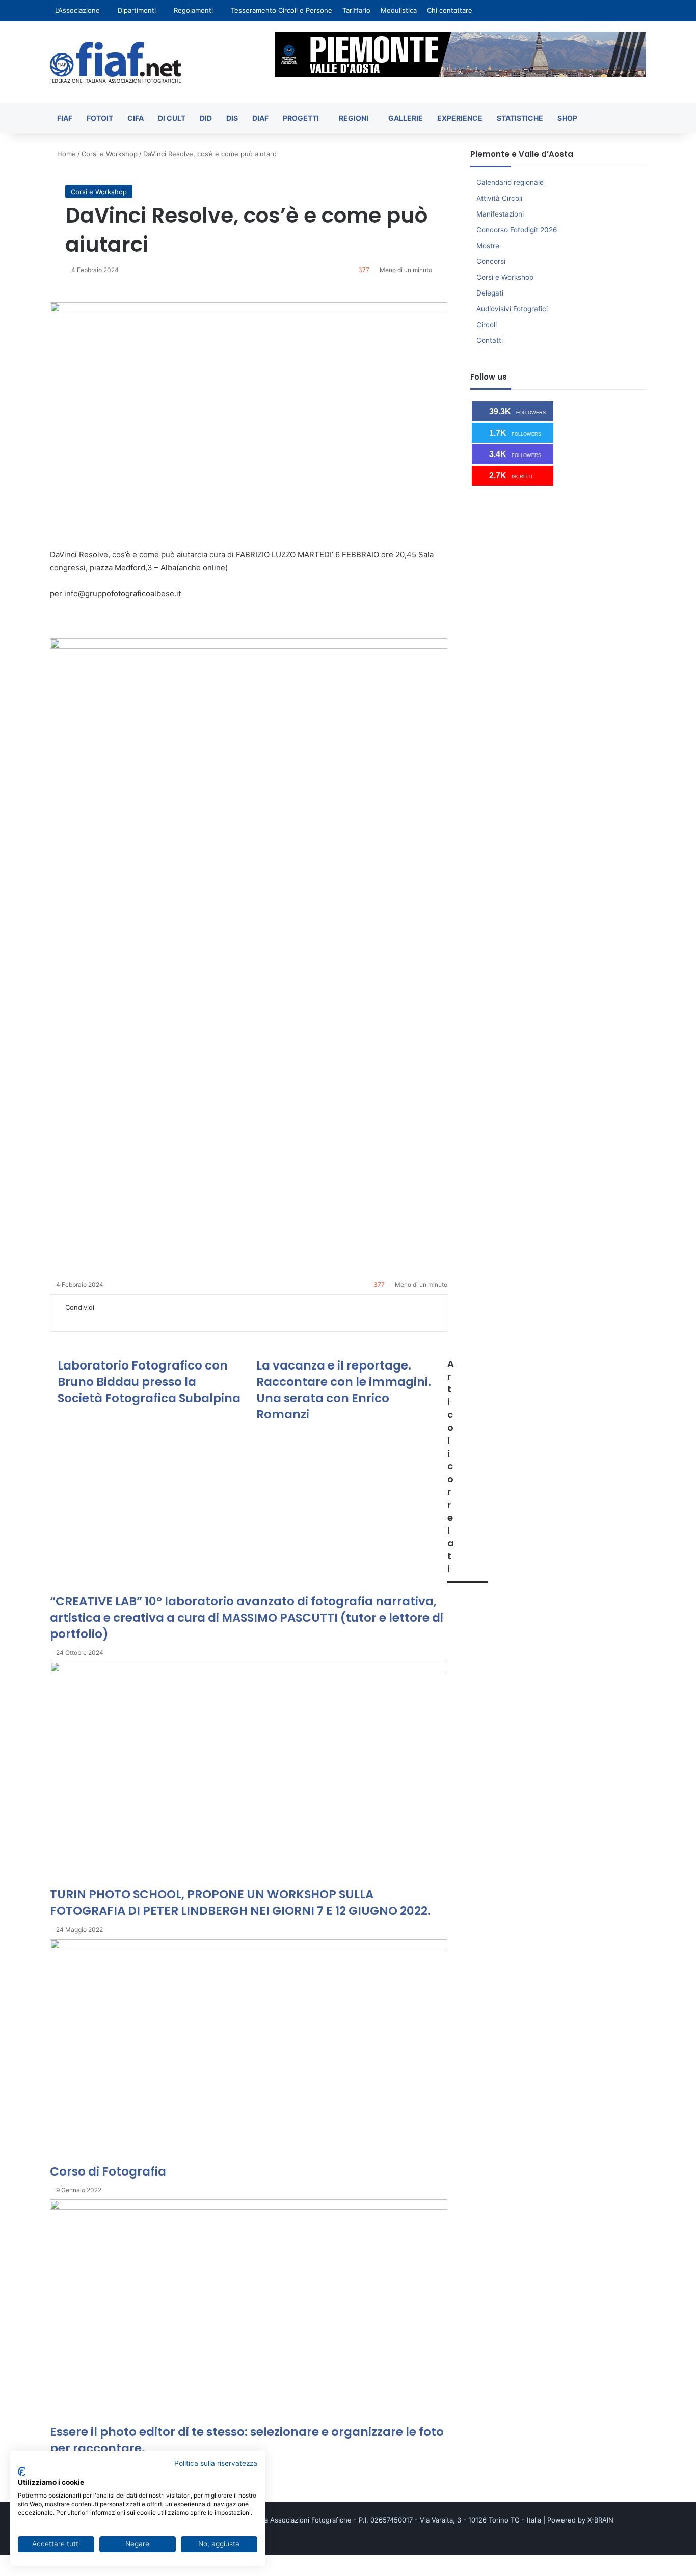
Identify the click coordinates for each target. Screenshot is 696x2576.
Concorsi (491, 261)
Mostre (488, 246)
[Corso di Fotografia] (249, 2051)
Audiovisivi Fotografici (512, 309)
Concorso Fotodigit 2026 (517, 230)
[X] (69, 1318)
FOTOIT (100, 118)
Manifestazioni (500, 214)
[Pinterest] (83, 1318)
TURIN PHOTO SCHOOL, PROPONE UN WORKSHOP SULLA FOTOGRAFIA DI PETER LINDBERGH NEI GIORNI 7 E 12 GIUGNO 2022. (240, 1902)
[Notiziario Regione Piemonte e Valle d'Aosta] (115, 62)
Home (65, 154)
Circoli (487, 325)
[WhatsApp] (112, 1318)
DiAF (260, 118)
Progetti (301, 118)
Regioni (354, 118)
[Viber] (31, 2570)
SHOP (567, 118)
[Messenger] (97, 1318)
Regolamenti (193, 10)
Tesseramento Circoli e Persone (282, 10)
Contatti (490, 340)
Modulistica (399, 10)
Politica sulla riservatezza (216, 2463)
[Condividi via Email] (126, 1318)
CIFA (136, 118)
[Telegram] (119, 1318)
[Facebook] (62, 1318)
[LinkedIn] (76, 1318)
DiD (206, 118)
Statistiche (520, 118)
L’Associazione (77, 10)
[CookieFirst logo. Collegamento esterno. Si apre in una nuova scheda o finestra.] (22, 2472)
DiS (232, 118)
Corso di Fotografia (108, 2171)
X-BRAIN (600, 2520)
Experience (460, 118)
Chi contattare (450, 10)
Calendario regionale (510, 182)
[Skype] (90, 1318)
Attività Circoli (499, 198)
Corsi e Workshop (110, 154)
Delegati (490, 293)
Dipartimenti (137, 10)
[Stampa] (132, 1318)
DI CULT (172, 118)
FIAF (65, 118)
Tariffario (356, 10)
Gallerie (406, 118)
